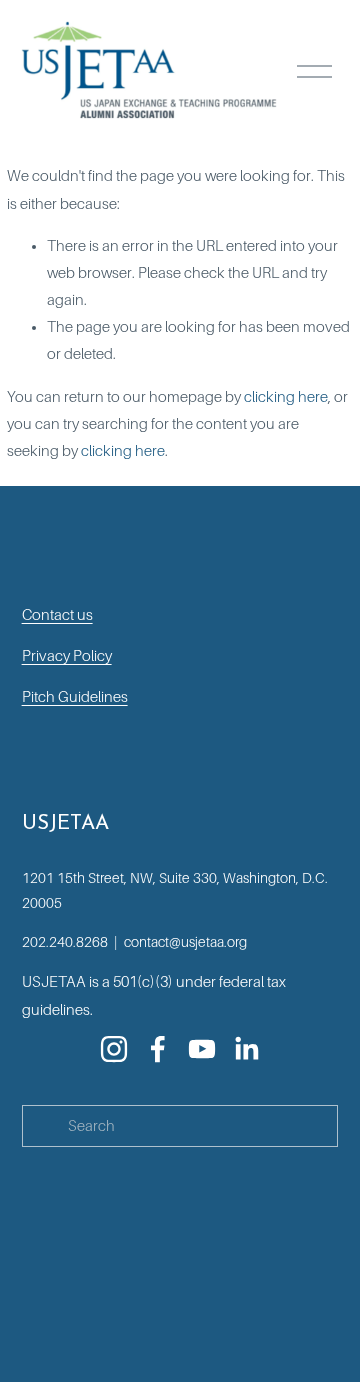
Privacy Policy (67, 656)
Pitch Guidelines (75, 697)
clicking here (286, 397)
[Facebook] (158, 1049)
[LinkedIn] (246, 1049)
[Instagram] (114, 1049)
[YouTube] (202, 1049)
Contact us (57, 615)
